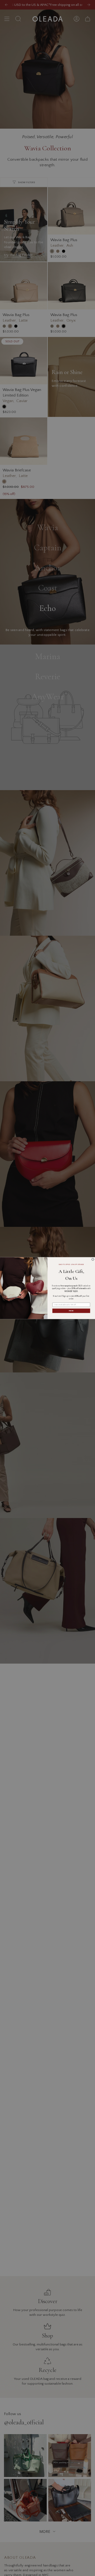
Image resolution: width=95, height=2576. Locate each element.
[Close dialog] (93, 1259)
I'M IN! (71, 1310)
